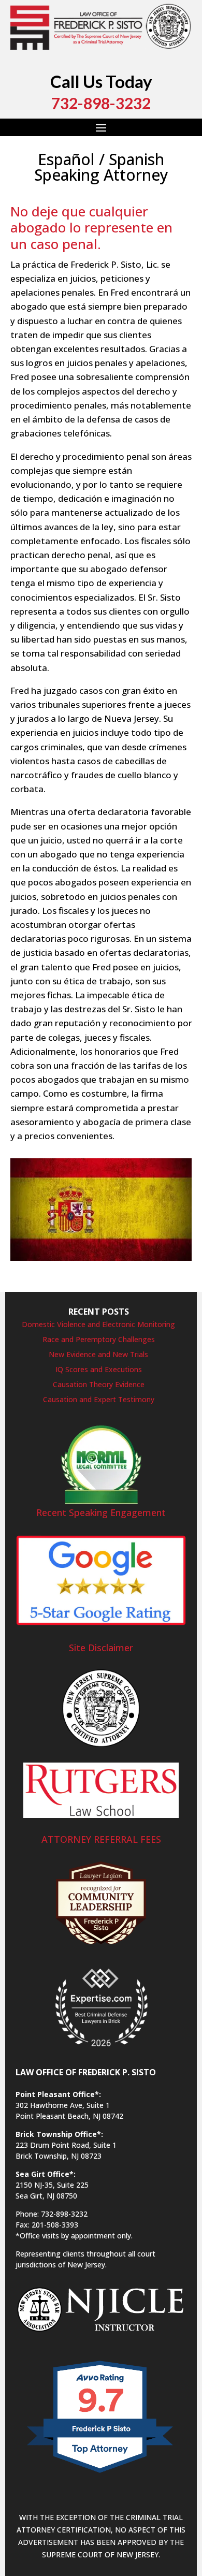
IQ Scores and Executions (99, 1369)
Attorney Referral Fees (101, 1839)
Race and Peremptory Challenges (99, 1339)
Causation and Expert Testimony (99, 1399)
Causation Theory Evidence (99, 1384)
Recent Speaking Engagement (101, 1512)
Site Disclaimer (101, 1648)
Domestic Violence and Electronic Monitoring (98, 1324)
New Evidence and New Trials (98, 1354)
